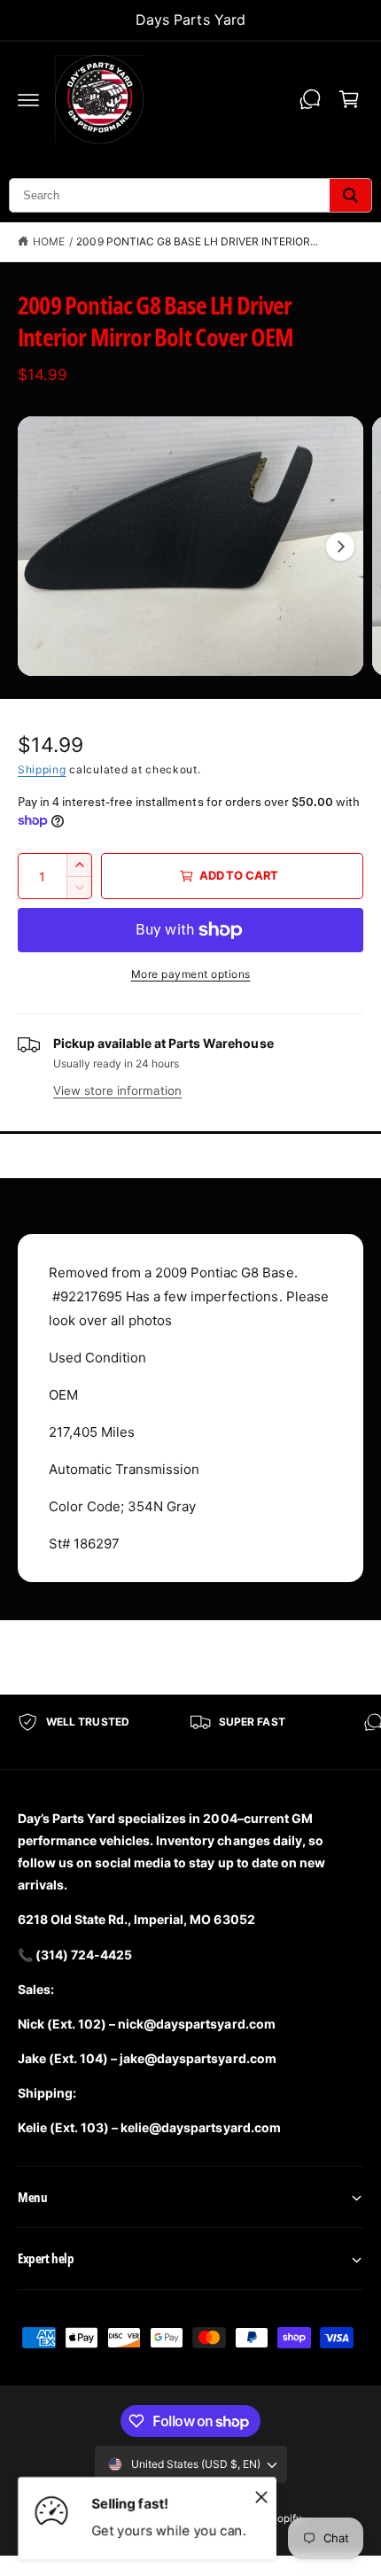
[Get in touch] (310, 99)
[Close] (261, 2496)
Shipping (42, 769)
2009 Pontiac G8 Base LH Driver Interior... (197, 241)
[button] (28, 99)
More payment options (191, 974)
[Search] (350, 195)
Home (49, 241)
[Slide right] (340, 547)
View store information (117, 1090)
